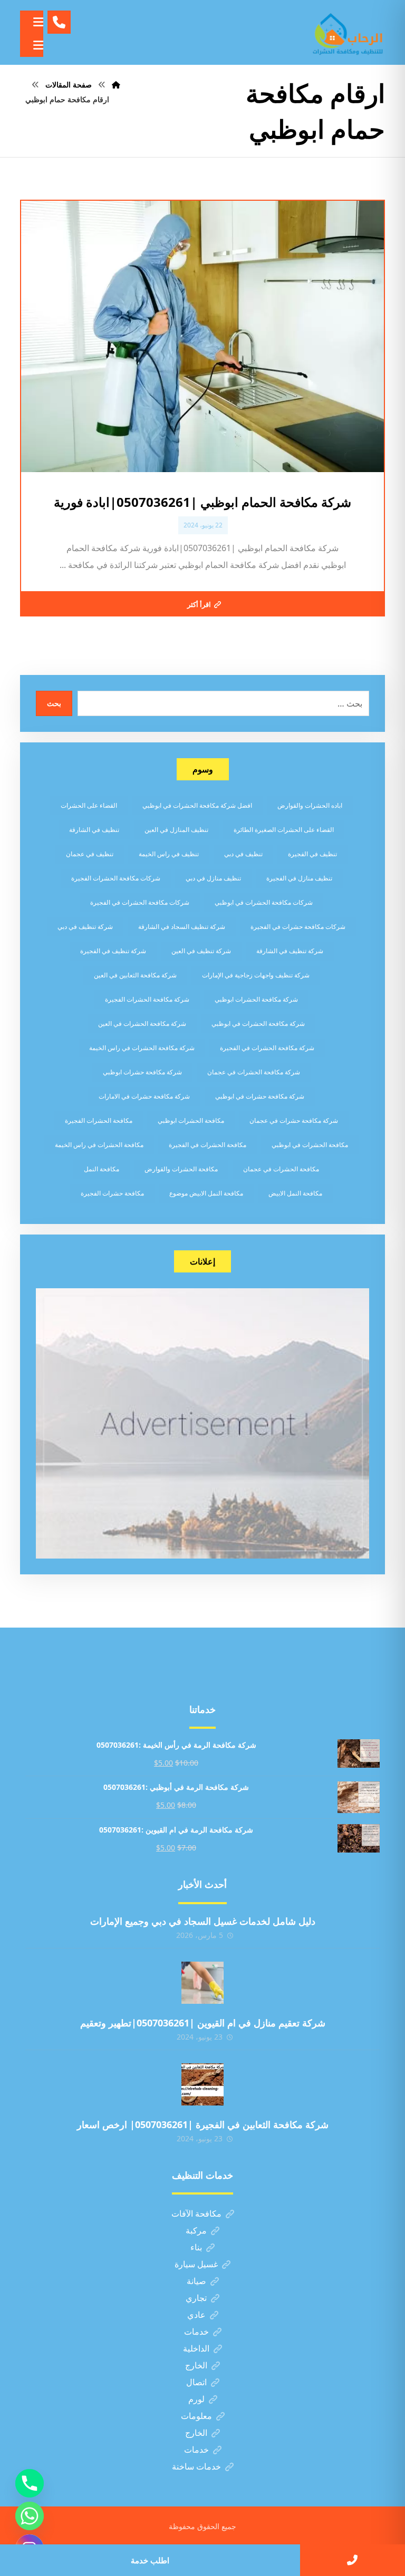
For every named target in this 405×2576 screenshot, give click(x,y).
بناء (196, 2247)
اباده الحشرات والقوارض (310, 805)
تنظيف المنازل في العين (176, 830)
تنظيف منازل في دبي (213, 878)
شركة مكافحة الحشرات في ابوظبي (258, 1023)
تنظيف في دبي (243, 854)
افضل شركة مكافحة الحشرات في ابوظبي (197, 805)
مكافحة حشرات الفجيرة (112, 1193)
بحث (54, 703)
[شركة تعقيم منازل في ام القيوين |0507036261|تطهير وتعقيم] (202, 1983)
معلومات (196, 2416)
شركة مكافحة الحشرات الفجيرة (147, 999)
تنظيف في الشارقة (94, 830)
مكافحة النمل (102, 1169)
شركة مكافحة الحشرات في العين (142, 1023)
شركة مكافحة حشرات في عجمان (294, 1120)
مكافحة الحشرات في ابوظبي (310, 1145)
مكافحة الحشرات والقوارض (181, 1169)
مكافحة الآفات (196, 2213)
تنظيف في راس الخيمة (169, 854)
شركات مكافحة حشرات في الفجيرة (298, 927)
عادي (196, 2315)
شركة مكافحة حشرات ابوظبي (142, 1072)
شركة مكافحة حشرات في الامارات (144, 1096)
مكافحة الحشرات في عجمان (281, 1169)
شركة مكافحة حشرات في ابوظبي (260, 1096)
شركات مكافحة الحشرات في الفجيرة (140, 902)
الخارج (196, 2365)
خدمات (196, 2332)
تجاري (196, 2298)
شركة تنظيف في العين (201, 951)
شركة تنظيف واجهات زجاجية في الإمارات (256, 975)
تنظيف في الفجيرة (312, 854)
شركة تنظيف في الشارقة (290, 951)
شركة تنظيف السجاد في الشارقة (182, 927)
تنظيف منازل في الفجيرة (299, 878)
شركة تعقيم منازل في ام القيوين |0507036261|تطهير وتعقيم (203, 2023)
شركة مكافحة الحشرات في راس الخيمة (142, 1048)
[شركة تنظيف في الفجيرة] (348, 32)
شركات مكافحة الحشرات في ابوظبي (264, 902)
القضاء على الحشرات (89, 805)
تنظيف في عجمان (90, 854)
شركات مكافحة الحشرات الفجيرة (116, 878)
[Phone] (30, 2483)
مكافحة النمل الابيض (295, 1193)
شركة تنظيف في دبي (85, 927)
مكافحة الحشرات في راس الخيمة (99, 1145)
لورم (196, 2399)
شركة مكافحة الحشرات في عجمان (254, 1072)
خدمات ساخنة (196, 2466)
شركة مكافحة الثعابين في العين (135, 975)
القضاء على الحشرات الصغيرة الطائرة (284, 830)
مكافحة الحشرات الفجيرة (99, 1120)
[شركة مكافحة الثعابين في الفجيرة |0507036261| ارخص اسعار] (202, 2084)
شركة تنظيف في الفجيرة (113, 951)
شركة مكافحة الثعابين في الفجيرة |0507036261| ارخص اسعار (203, 2124)
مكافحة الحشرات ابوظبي (191, 1120)
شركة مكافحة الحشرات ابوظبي (256, 999)
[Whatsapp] (30, 2516)
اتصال (196, 2382)
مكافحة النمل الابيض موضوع (206, 1193)
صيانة (196, 2281)
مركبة (196, 2230)
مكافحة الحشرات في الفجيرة (208, 1145)
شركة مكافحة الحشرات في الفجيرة (267, 1048)
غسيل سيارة (196, 2264)
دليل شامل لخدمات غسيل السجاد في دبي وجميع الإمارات (203, 1921)
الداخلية (196, 2348)
